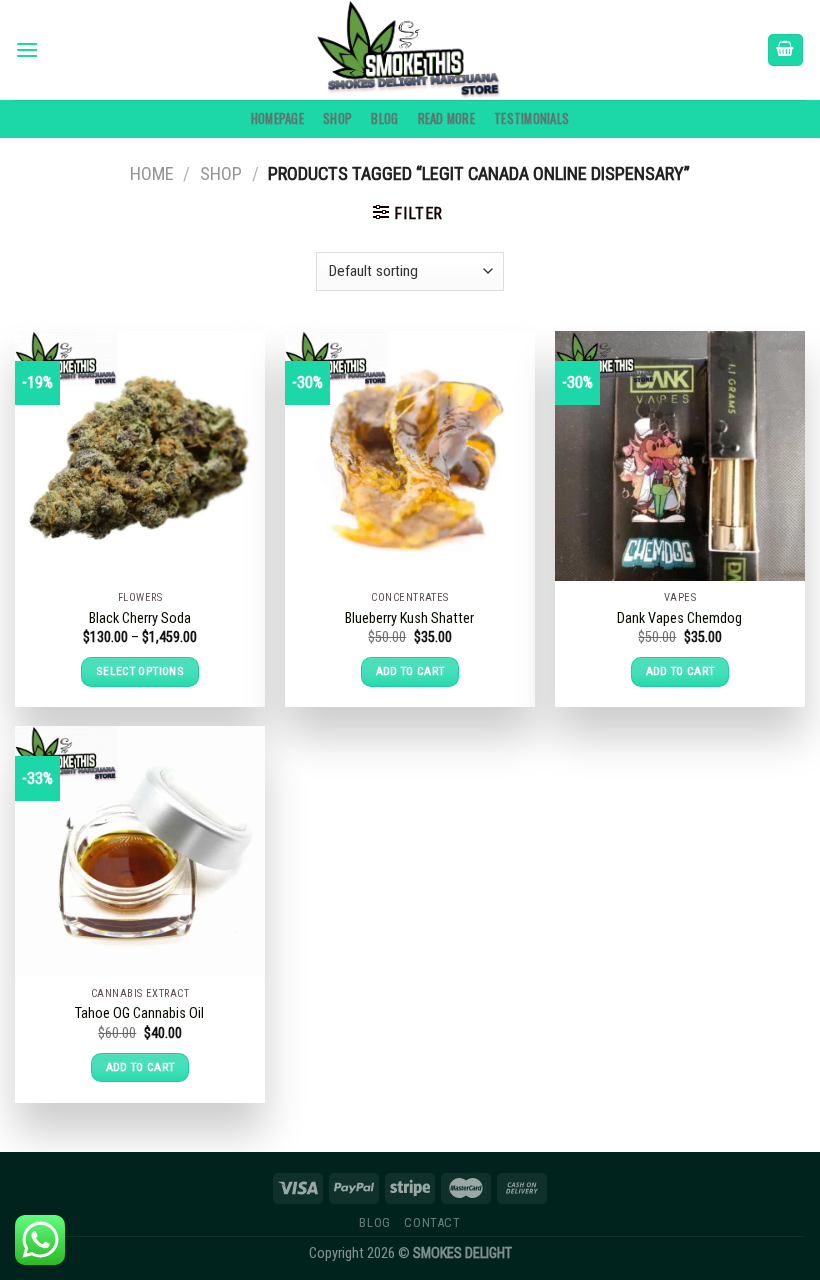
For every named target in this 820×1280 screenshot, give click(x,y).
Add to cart (410, 671)
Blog (384, 118)
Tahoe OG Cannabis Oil (139, 1013)
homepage (277, 118)
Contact (432, 1223)
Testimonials (531, 118)
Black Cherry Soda (140, 618)
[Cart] (786, 50)
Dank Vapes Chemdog (679, 618)
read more (446, 118)
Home (152, 173)
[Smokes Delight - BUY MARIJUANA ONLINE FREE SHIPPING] (410, 50)
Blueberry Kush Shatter (409, 618)
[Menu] (27, 49)
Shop (337, 118)
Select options (140, 671)
